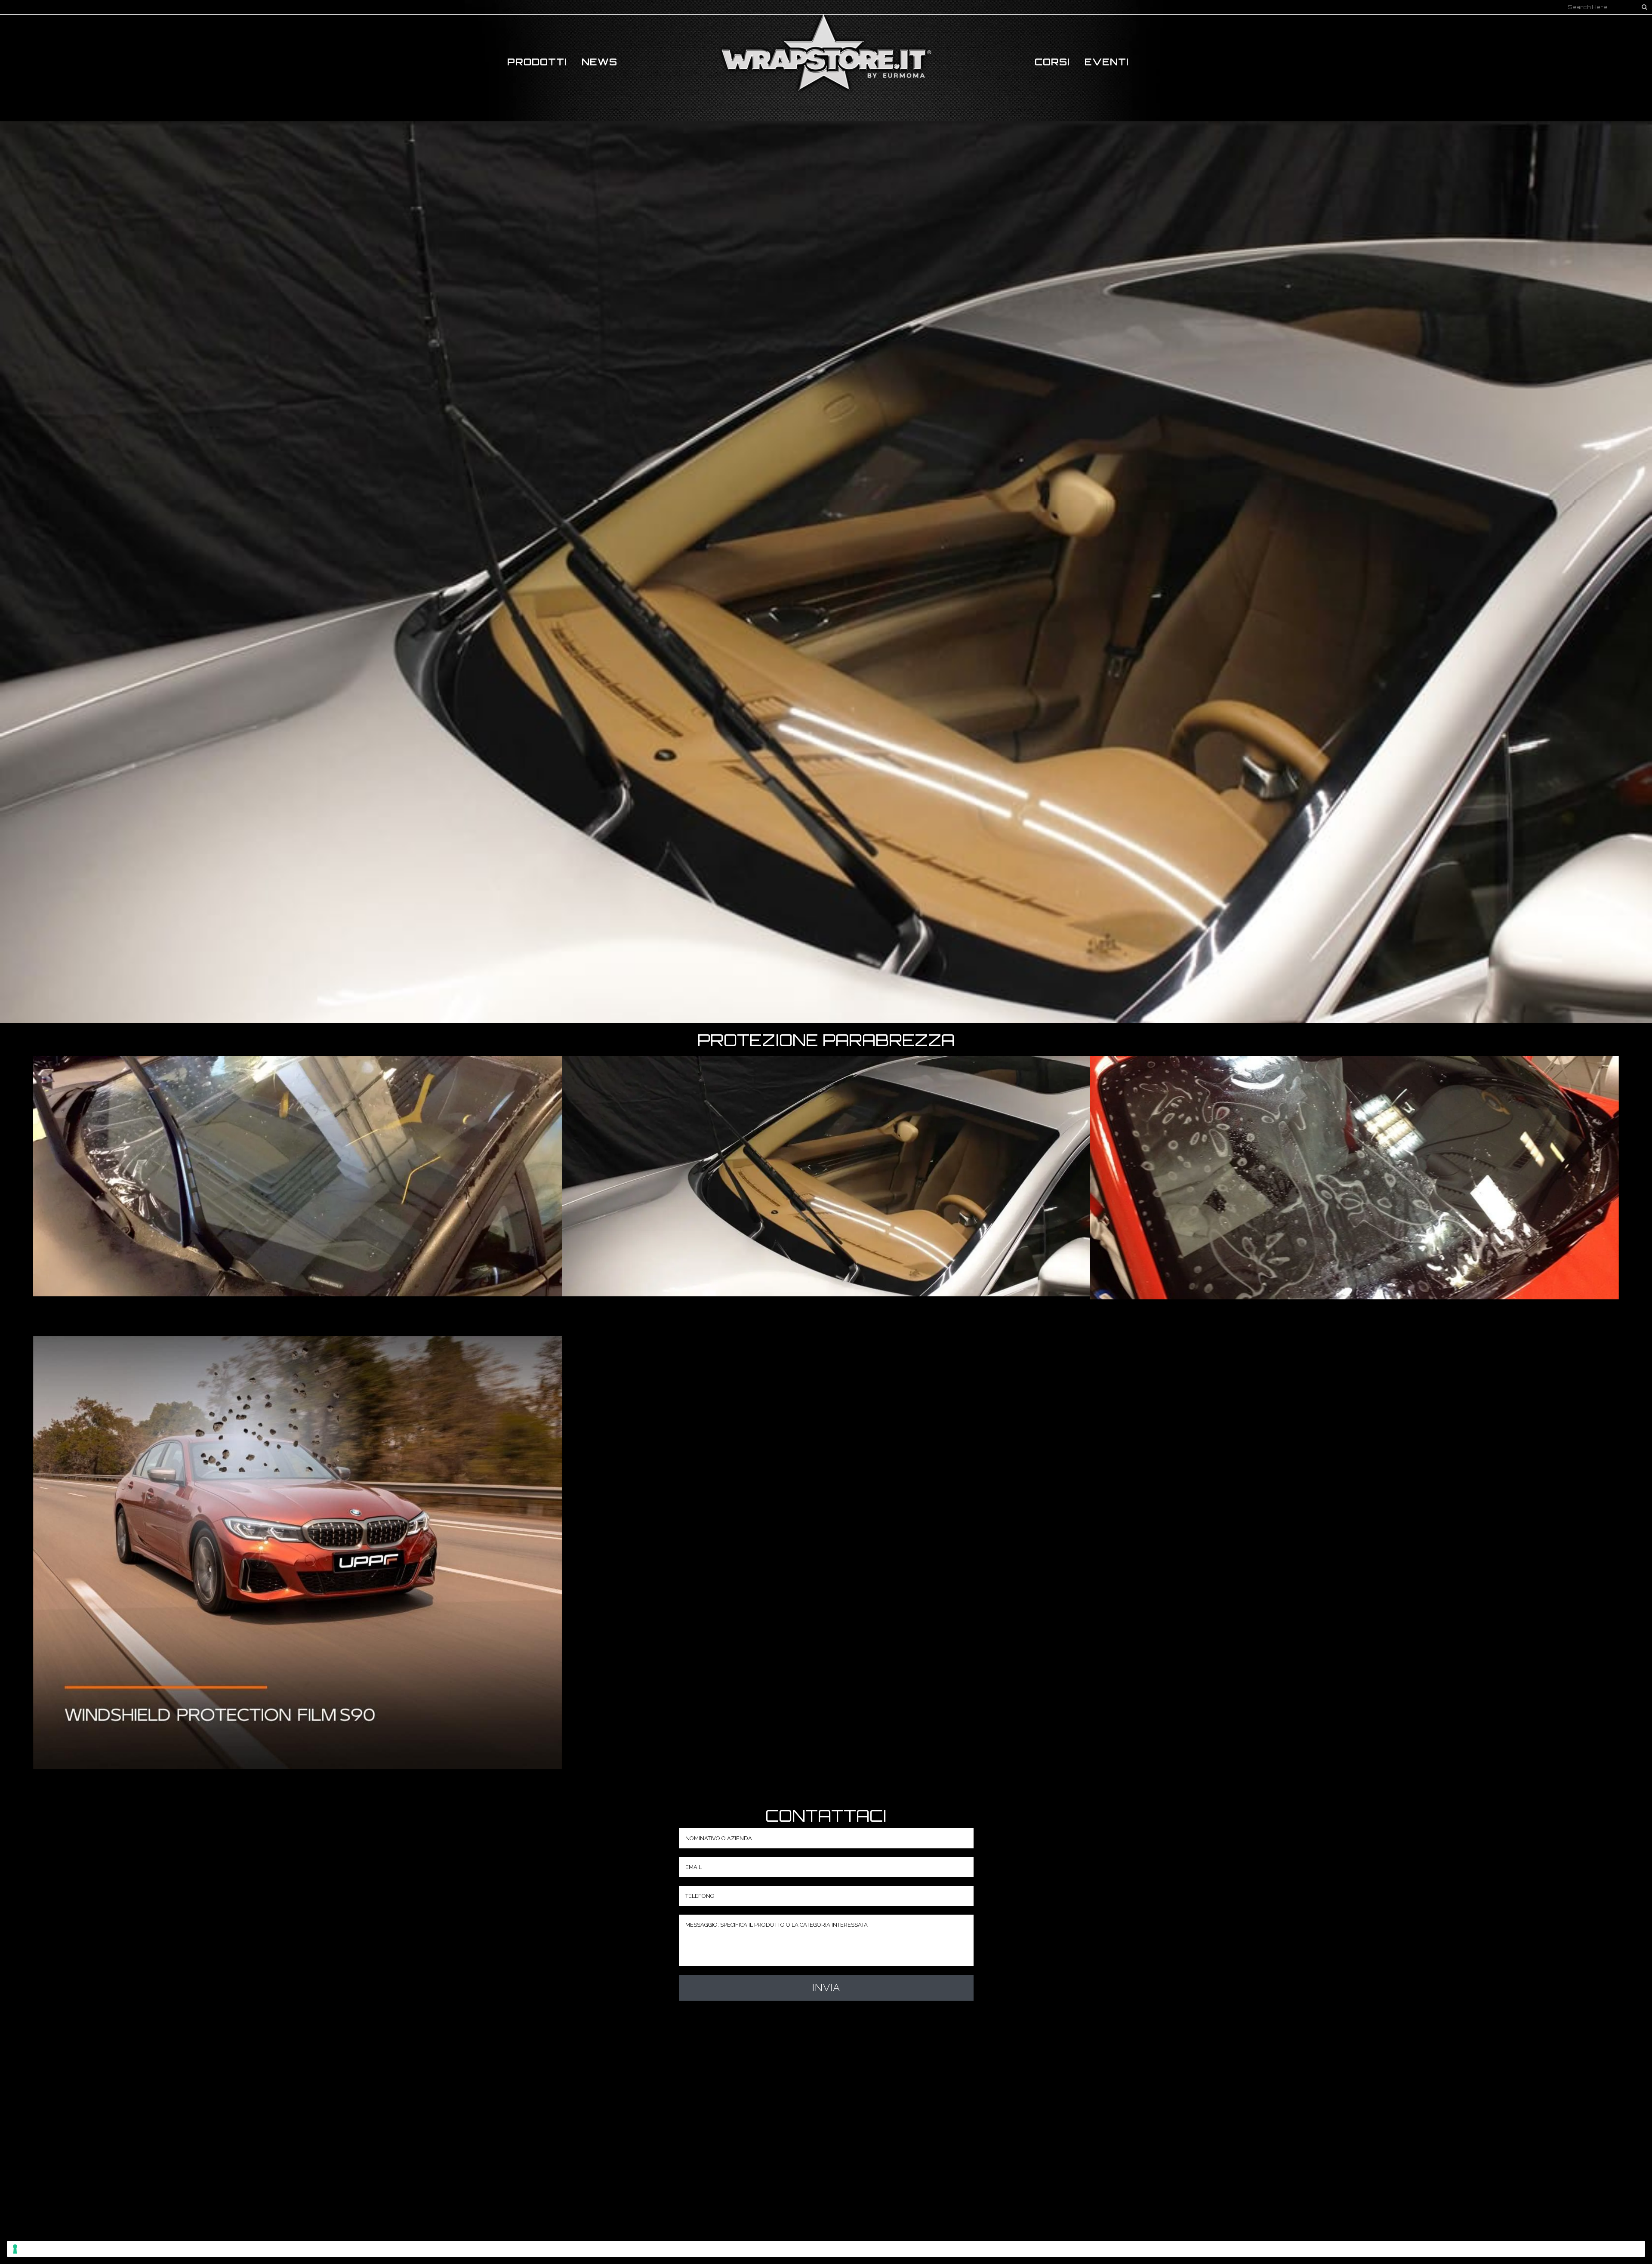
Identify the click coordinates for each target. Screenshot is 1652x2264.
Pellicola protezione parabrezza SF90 (297, 1539)
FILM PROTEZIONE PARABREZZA (297, 1163)
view (297, 1187)
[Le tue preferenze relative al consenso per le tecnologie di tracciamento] (826, 2249)
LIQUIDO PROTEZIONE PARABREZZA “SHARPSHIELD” (826, 1163)
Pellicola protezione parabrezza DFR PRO (1355, 1164)
